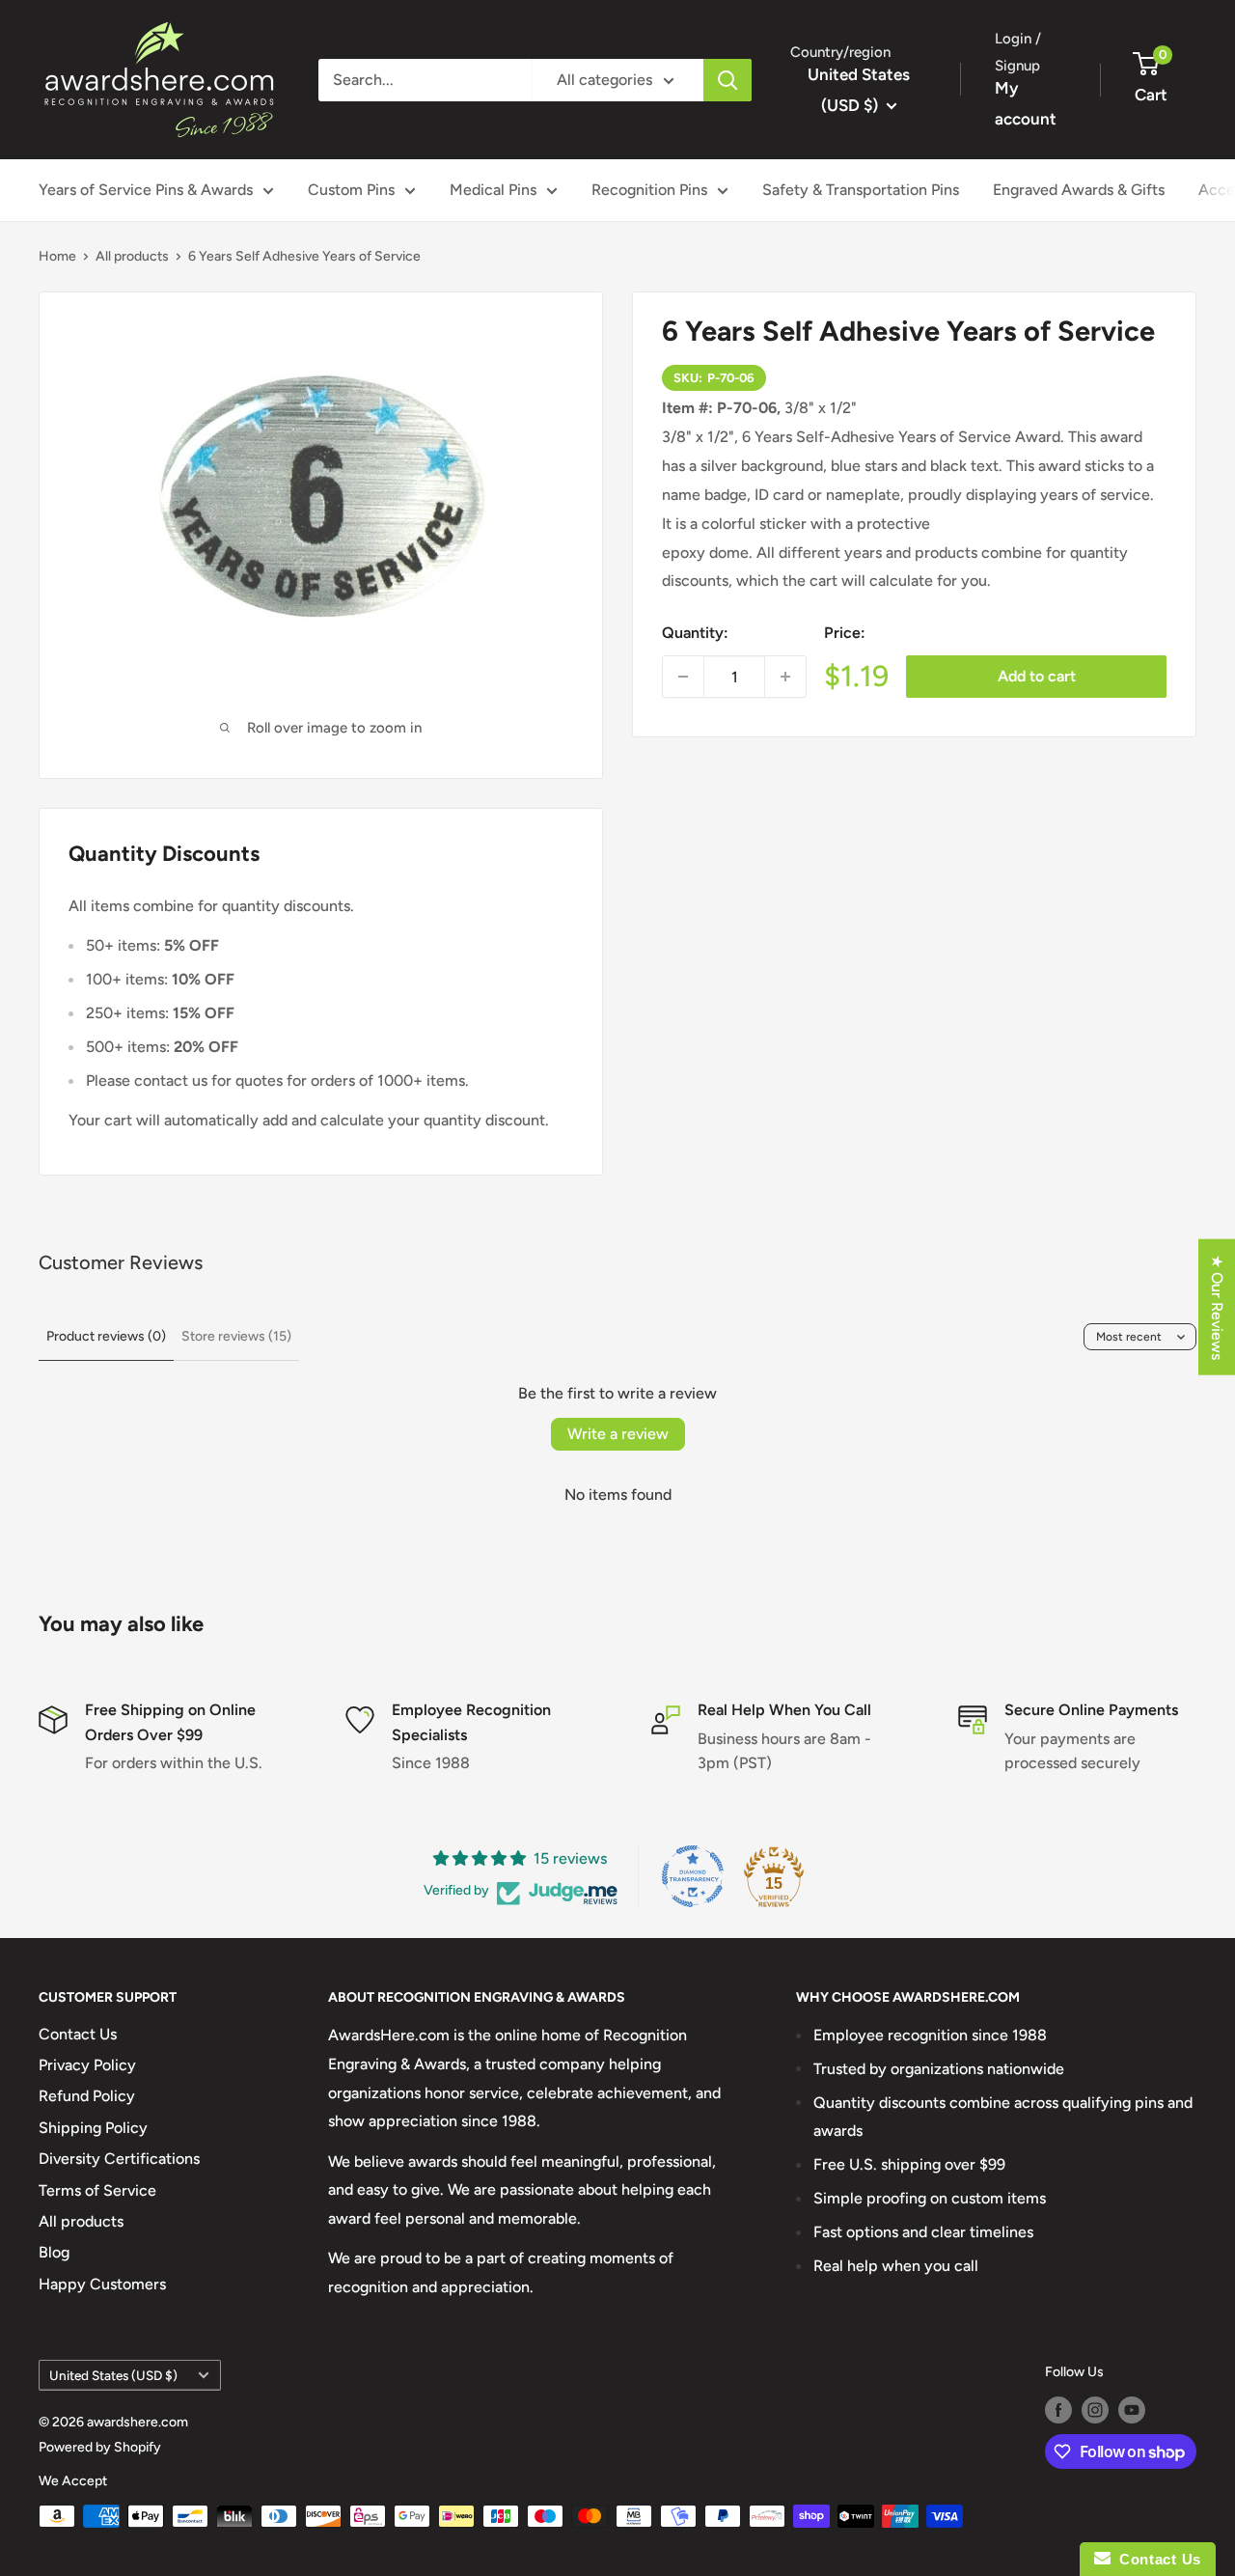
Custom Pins (351, 190)
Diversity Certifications (119, 2159)
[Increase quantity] (785, 677)
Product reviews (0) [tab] (106, 1336)
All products (132, 256)
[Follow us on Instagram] (1095, 2410)
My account (1026, 103)
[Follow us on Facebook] (1058, 2410)
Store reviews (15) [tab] (236, 1336)
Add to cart (1037, 676)
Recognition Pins (649, 190)
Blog (54, 2252)
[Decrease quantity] (683, 677)
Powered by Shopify (100, 2447)
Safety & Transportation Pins (861, 190)
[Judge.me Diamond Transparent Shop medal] (693, 1876)
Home (57, 256)
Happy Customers (102, 2284)
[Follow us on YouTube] (1132, 2410)
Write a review (618, 1434)
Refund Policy (87, 2096)
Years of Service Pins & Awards (146, 190)
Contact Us (78, 2034)
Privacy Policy (87, 2065)
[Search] (727, 80)
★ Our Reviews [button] (1217, 1306)
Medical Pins (493, 190)
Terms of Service (97, 2190)
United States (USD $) (113, 2375)
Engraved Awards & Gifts (1079, 190)
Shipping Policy (93, 2128)
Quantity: (695, 633)
